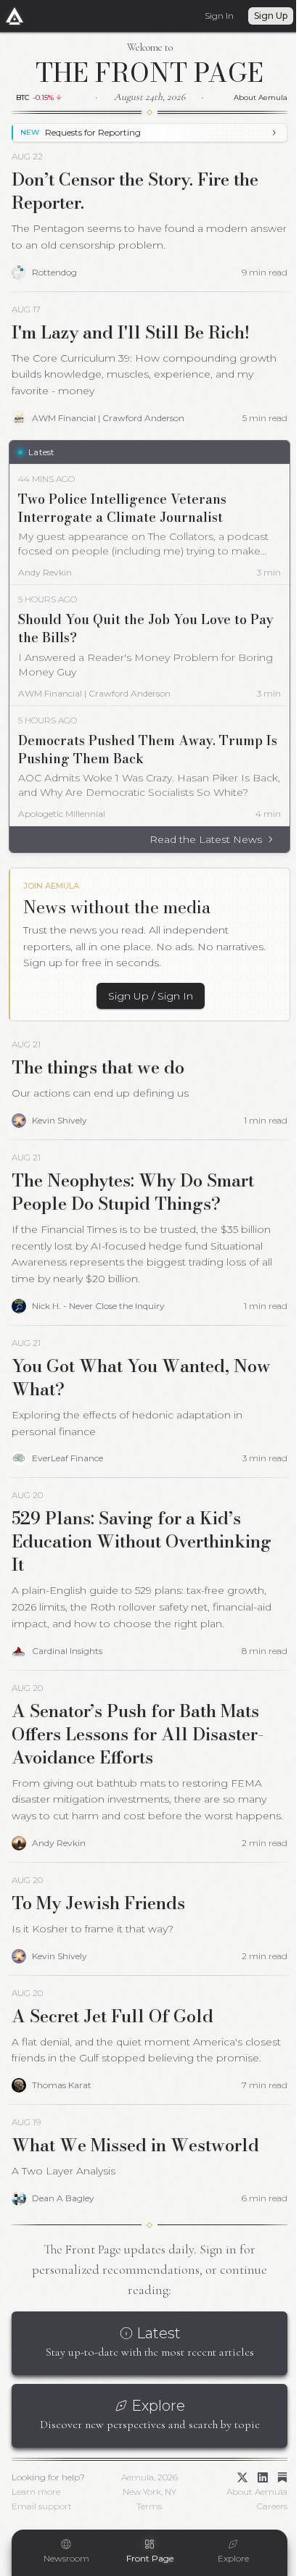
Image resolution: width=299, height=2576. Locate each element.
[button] (43, 97)
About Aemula (250, 97)
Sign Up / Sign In (146, 996)
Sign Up (260, 16)
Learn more (36, 2524)
